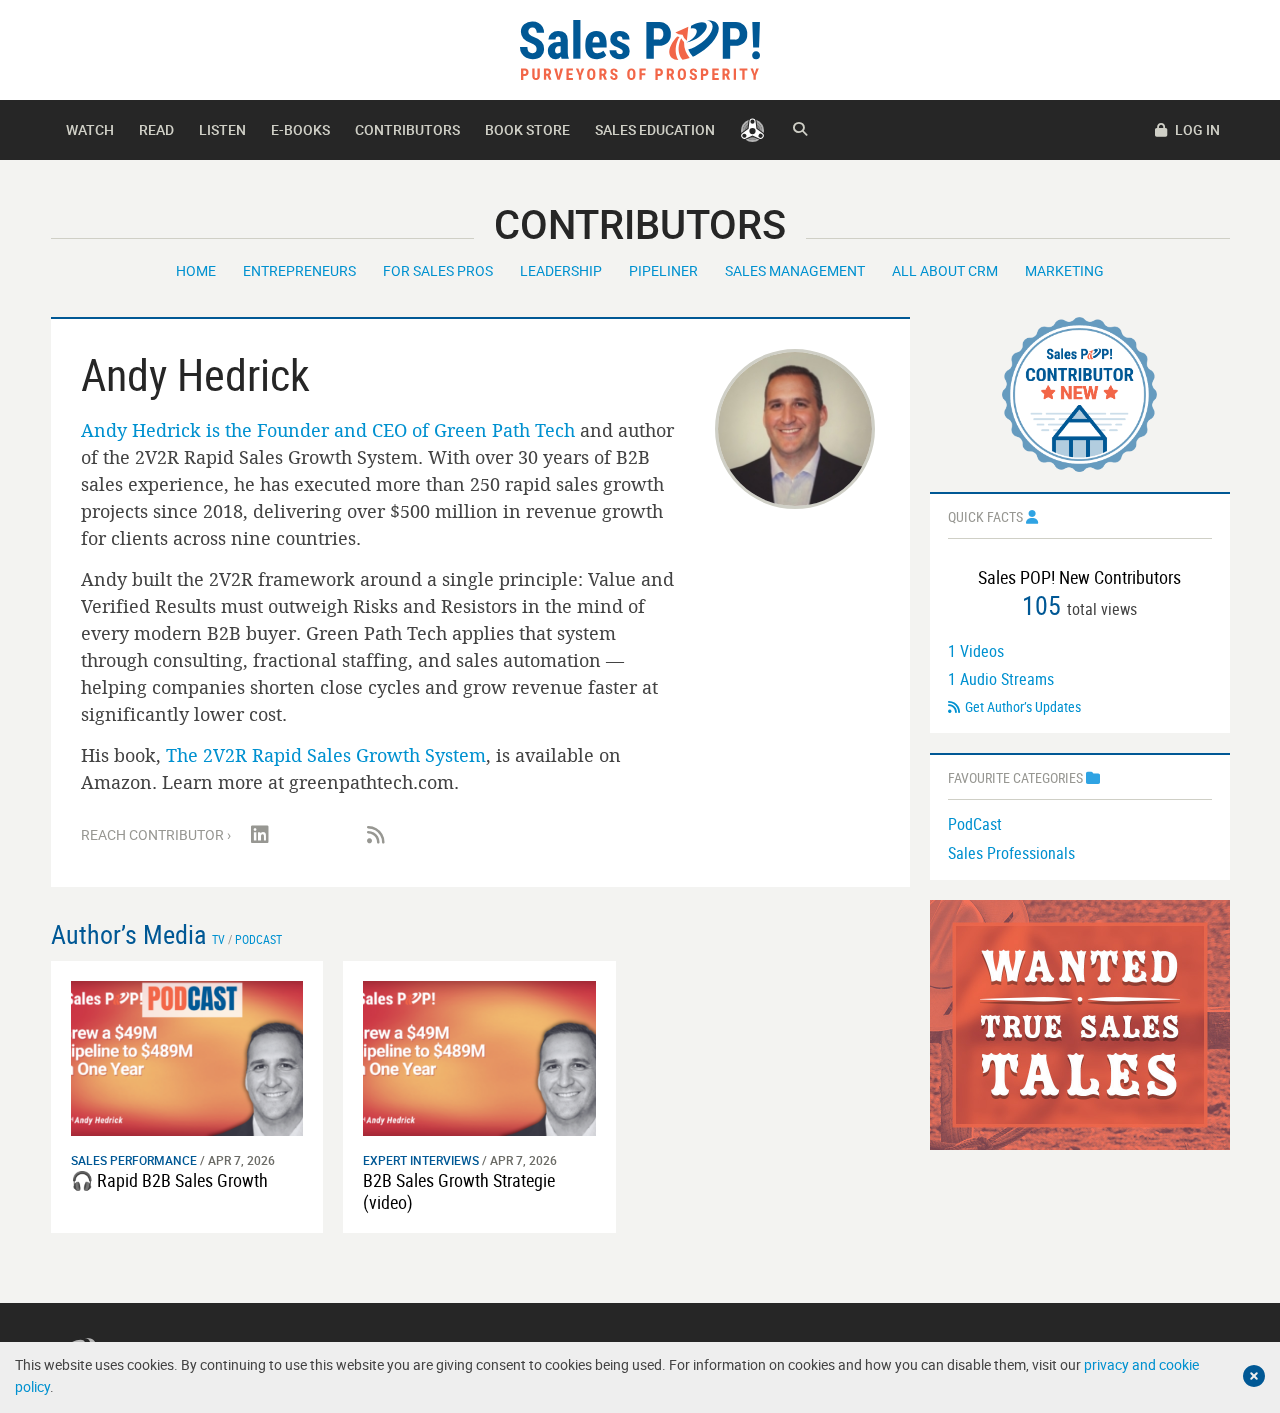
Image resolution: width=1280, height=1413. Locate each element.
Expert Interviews (421, 1160)
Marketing (1064, 270)
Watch (90, 129)
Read (156, 129)
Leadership (561, 270)
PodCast (975, 824)
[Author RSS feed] (376, 835)
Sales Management (795, 270)
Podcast (258, 939)
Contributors (407, 129)
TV (218, 939)
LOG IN (1196, 129)
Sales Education (655, 129)
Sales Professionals (1011, 853)
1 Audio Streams (1001, 679)
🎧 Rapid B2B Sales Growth (169, 1180)
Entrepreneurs (299, 270)
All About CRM (945, 270)
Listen (222, 129)
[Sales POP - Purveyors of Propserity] (640, 48)
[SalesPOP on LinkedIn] (260, 835)
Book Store (527, 129)
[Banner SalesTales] (1080, 1022)
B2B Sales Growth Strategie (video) (459, 1191)
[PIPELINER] (752, 130)
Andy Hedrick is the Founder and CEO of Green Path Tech (328, 430)
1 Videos (976, 651)
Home (196, 270)
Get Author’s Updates (1023, 706)
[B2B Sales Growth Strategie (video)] (479, 1056)
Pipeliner (663, 270)
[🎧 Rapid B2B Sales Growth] (187, 1056)
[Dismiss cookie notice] (1254, 1376)
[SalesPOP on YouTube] (318, 835)
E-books (300, 129)
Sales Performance (134, 1160)
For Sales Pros (438, 270)
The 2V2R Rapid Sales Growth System (326, 755)
